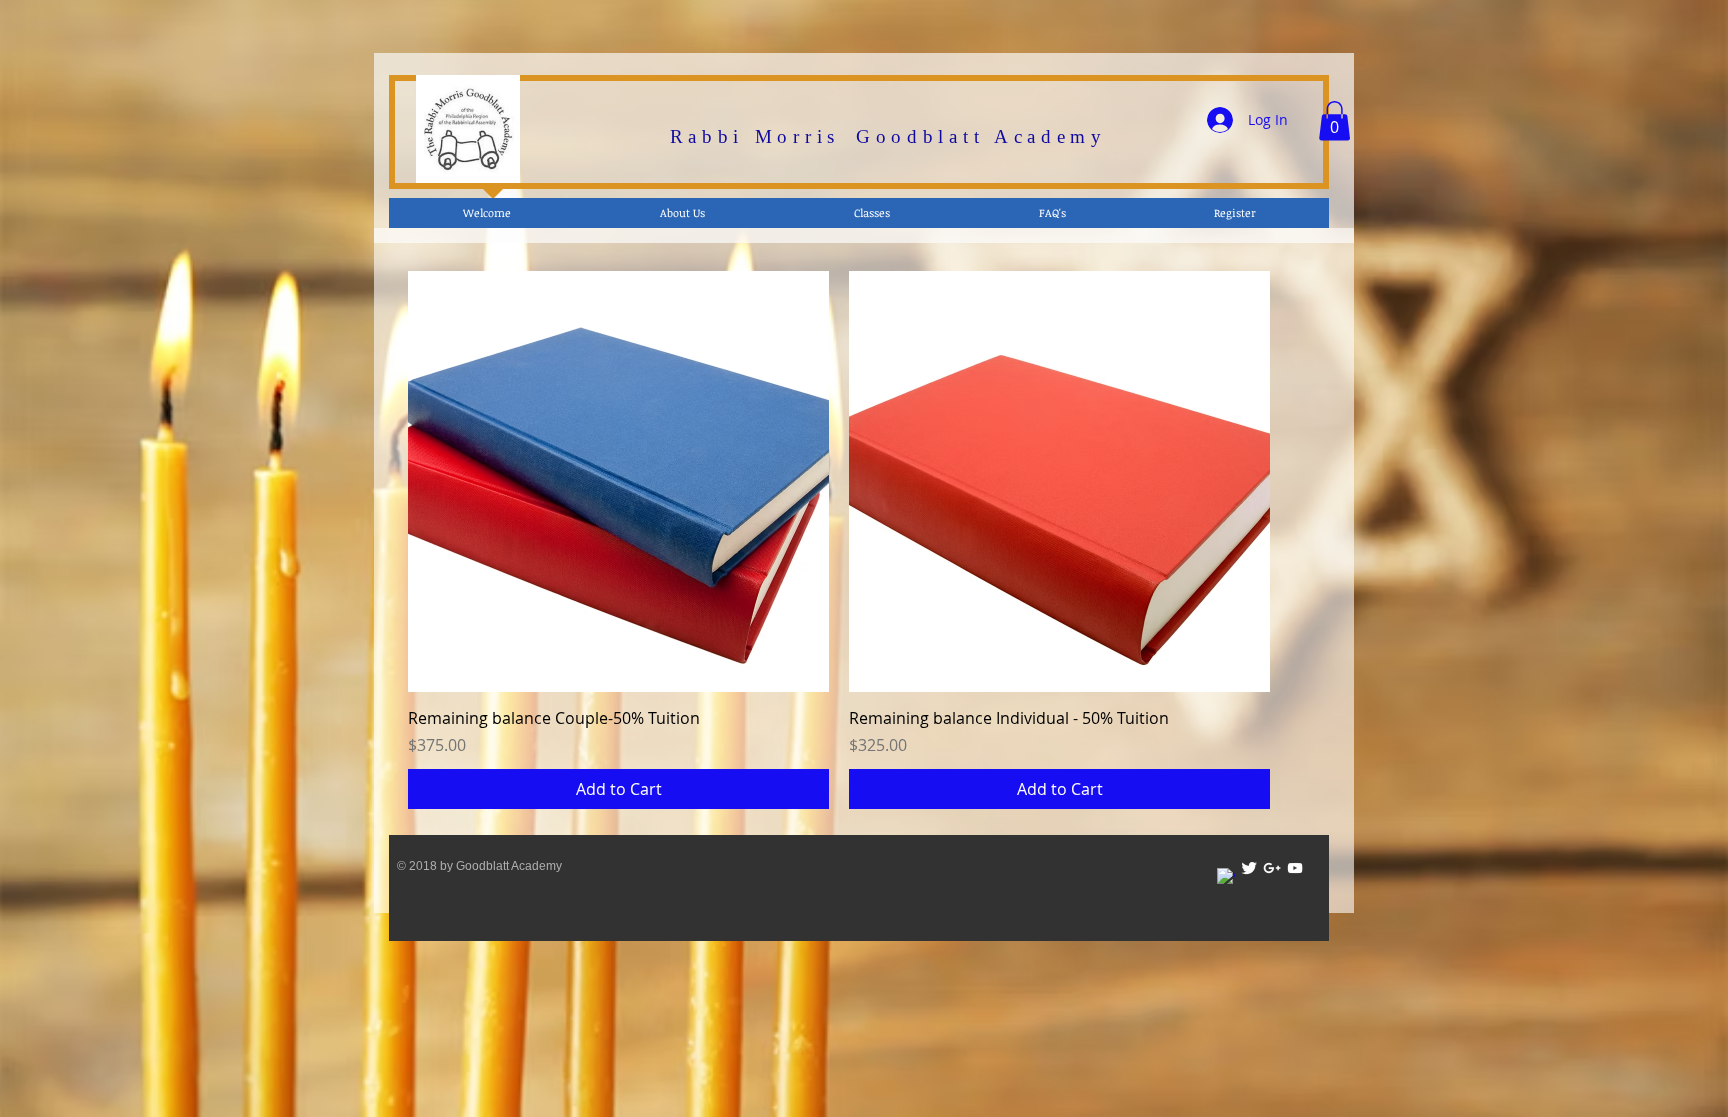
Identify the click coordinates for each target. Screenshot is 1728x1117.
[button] (1334, 120)
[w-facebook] (1226, 877)
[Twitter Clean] (1249, 868)
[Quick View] (618, 481)
